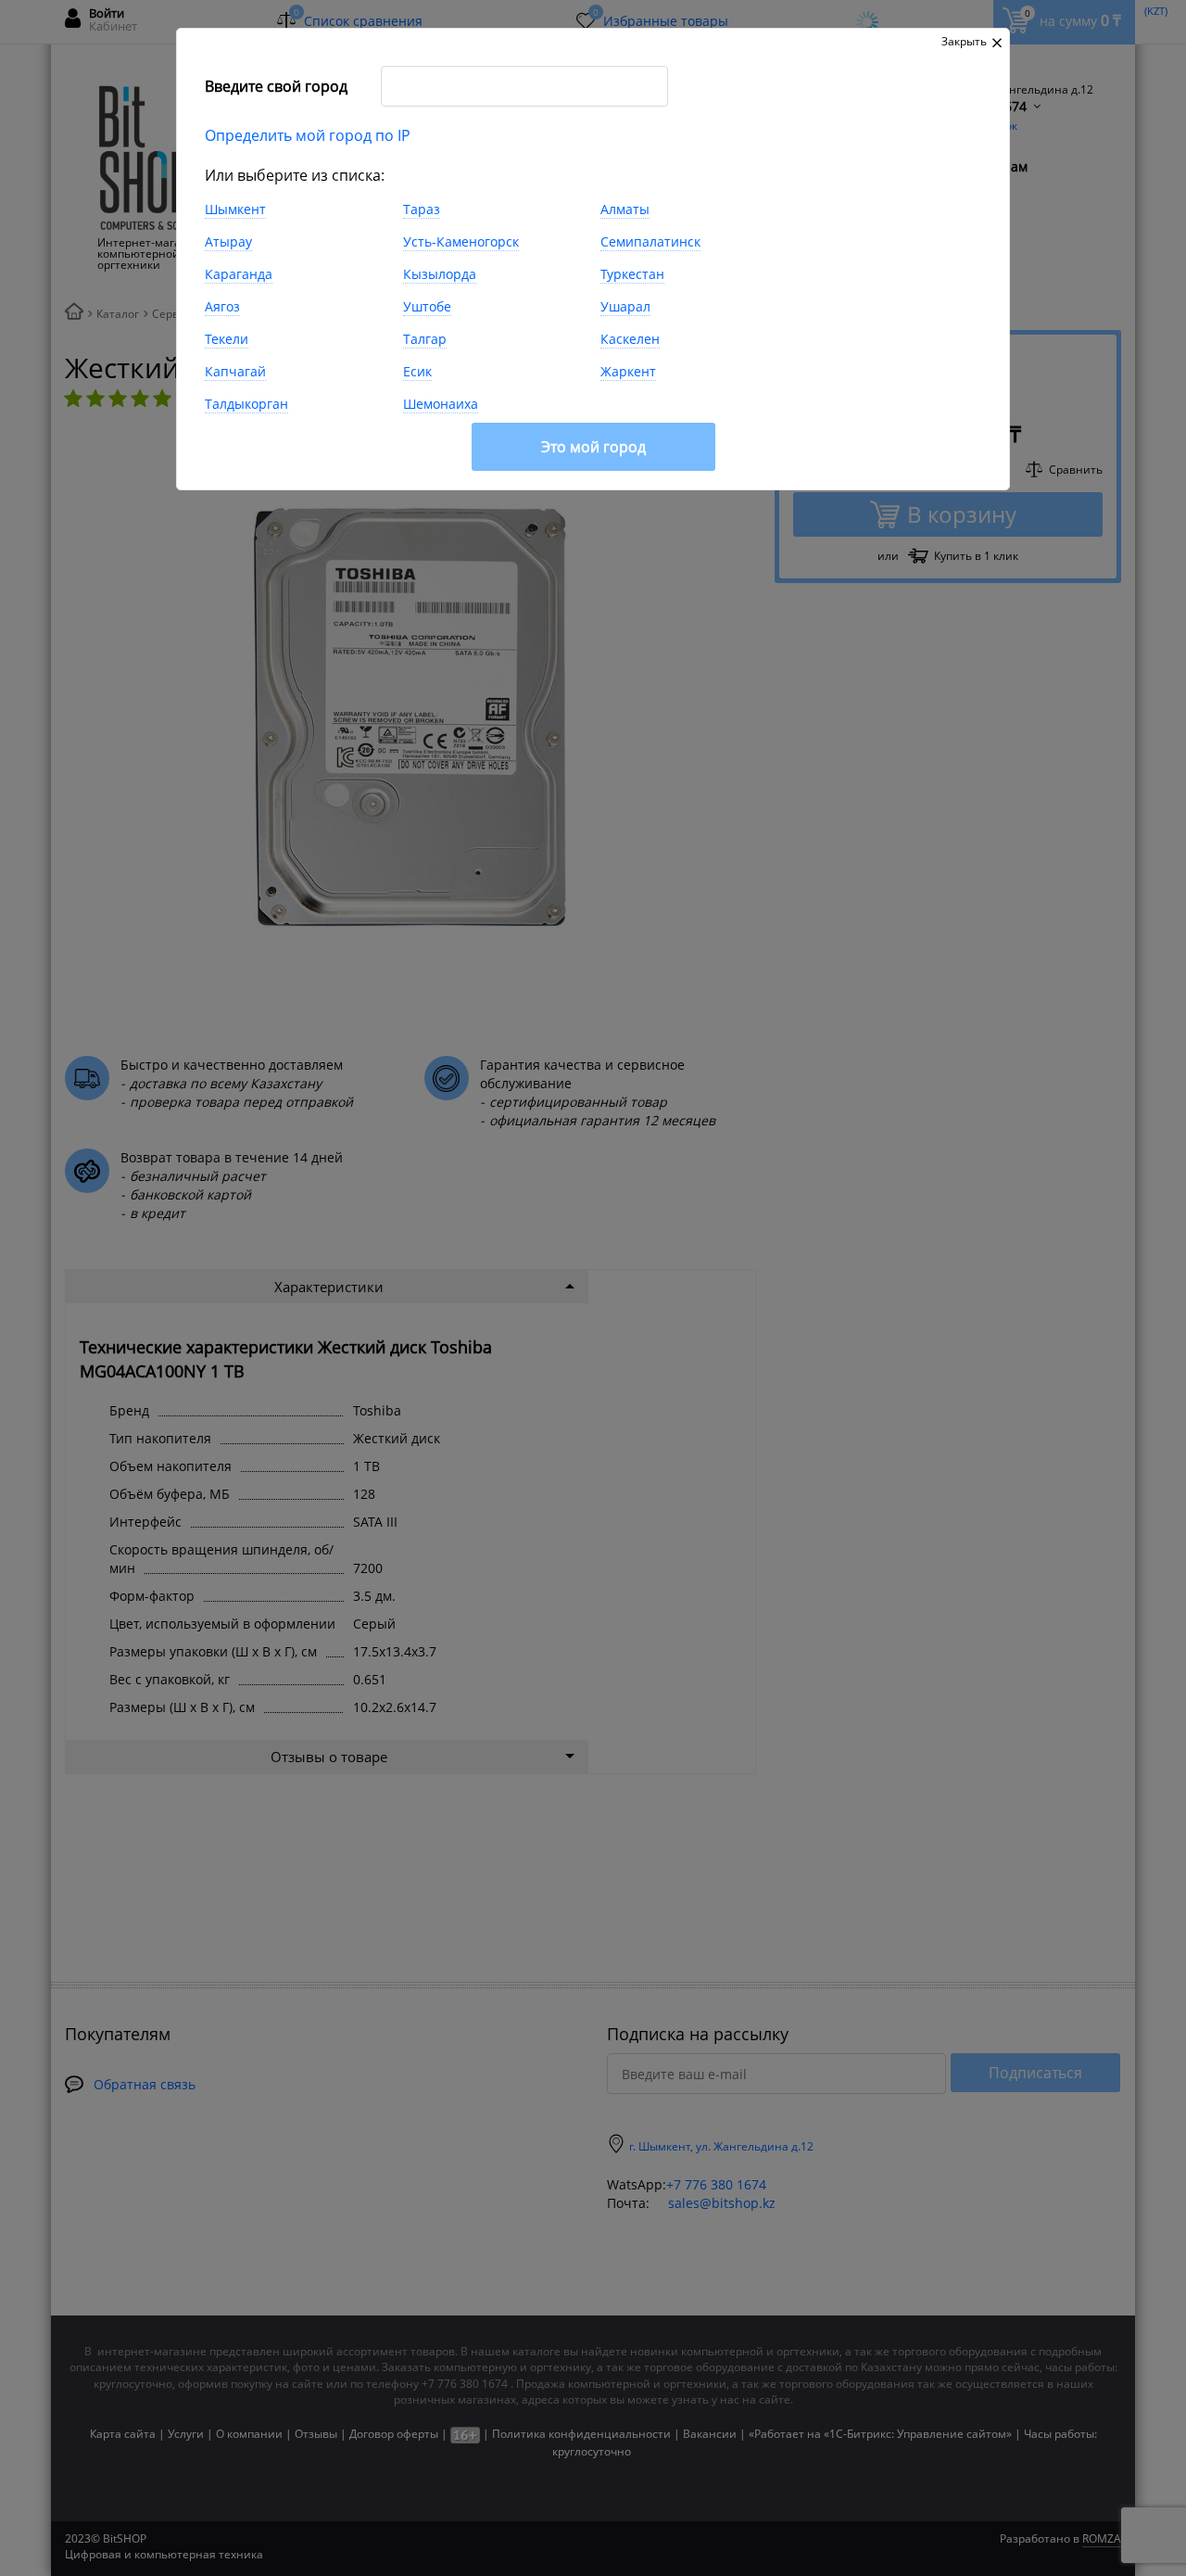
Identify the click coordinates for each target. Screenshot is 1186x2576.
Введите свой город (276, 86)
